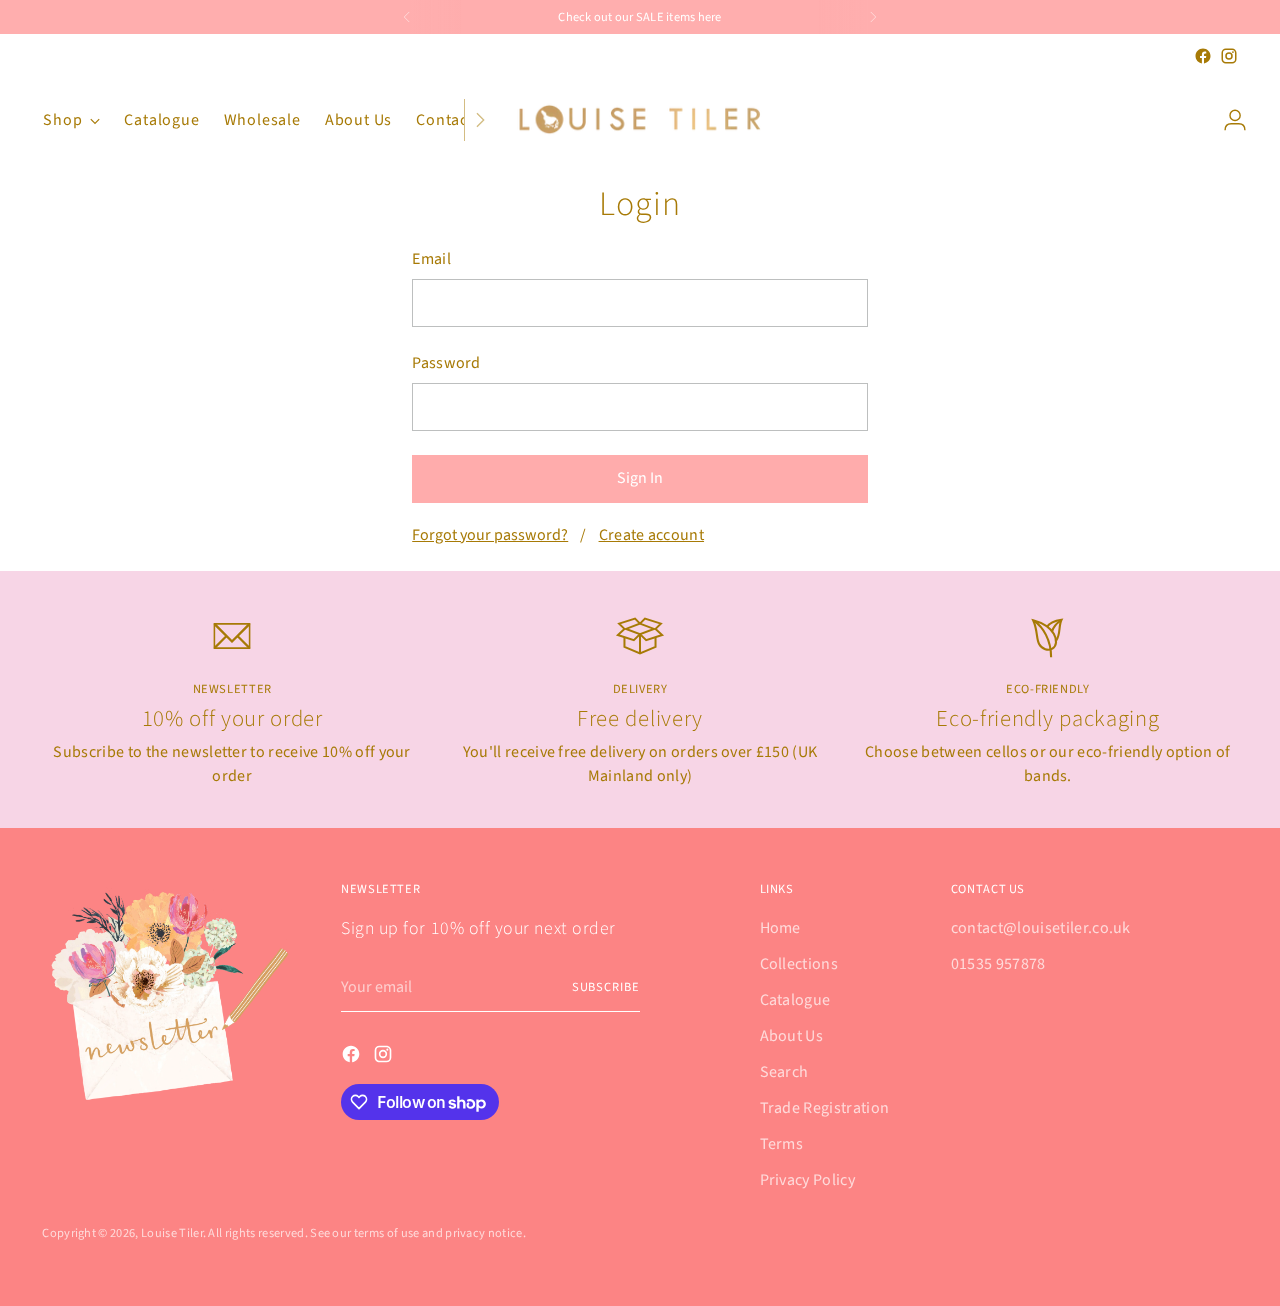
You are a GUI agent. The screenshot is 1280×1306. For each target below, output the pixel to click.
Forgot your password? (490, 535)
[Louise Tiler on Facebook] (1203, 56)
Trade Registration (825, 1108)
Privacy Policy (807, 1180)
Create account (651, 535)
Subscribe (606, 987)
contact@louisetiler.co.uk (1041, 928)
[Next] (873, 17)
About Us (792, 1036)
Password (446, 363)
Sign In (640, 478)
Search (784, 1072)
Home (780, 928)
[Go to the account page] (1227, 120)
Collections (799, 964)
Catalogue (795, 1000)
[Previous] (407, 17)
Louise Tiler (172, 1233)
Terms (782, 1144)
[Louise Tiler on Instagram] (1229, 56)
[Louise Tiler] (640, 120)
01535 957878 (998, 964)
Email (431, 259)
